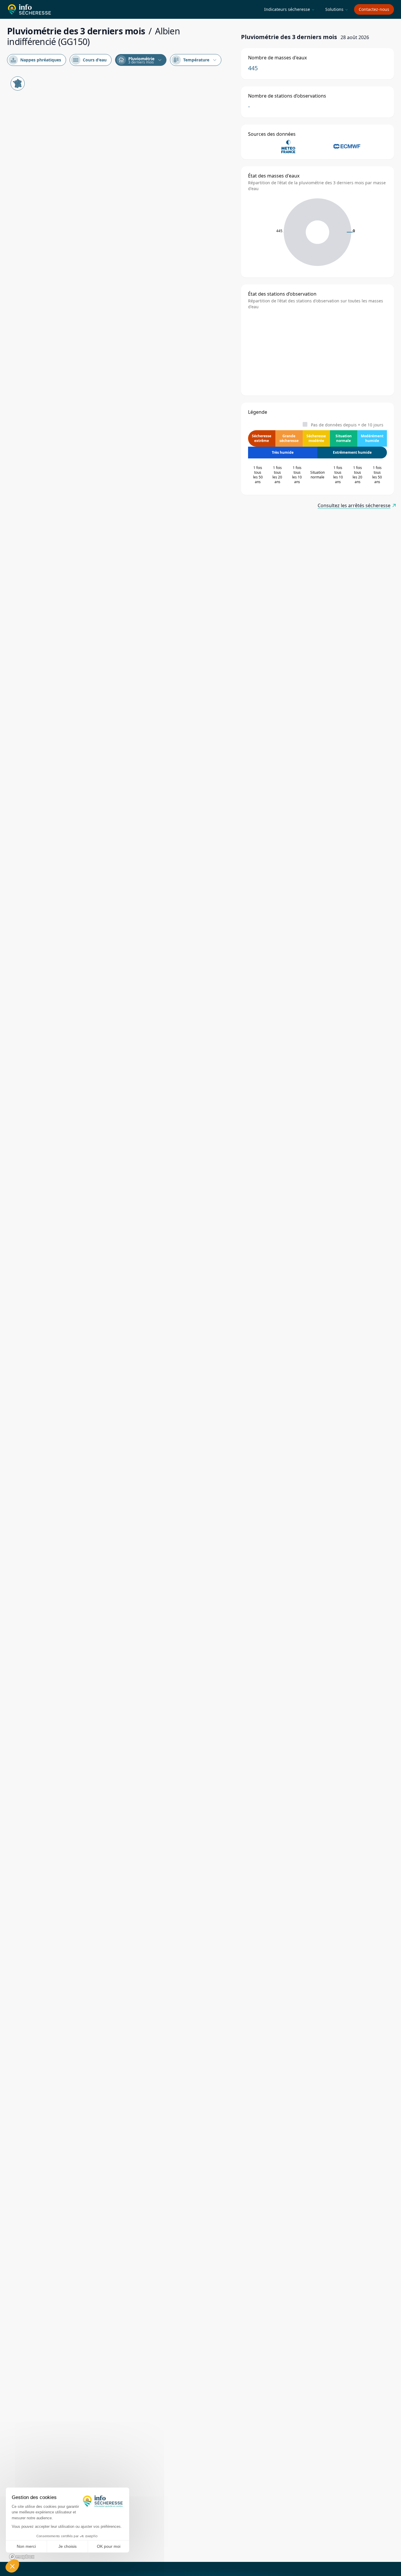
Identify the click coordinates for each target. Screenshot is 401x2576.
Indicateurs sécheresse (289, 9)
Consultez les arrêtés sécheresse (354, 505)
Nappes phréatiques (36, 60)
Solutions (337, 9)
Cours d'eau (90, 60)
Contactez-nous (374, 9)
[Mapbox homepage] (22, 2557)
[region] (121, 1317)
